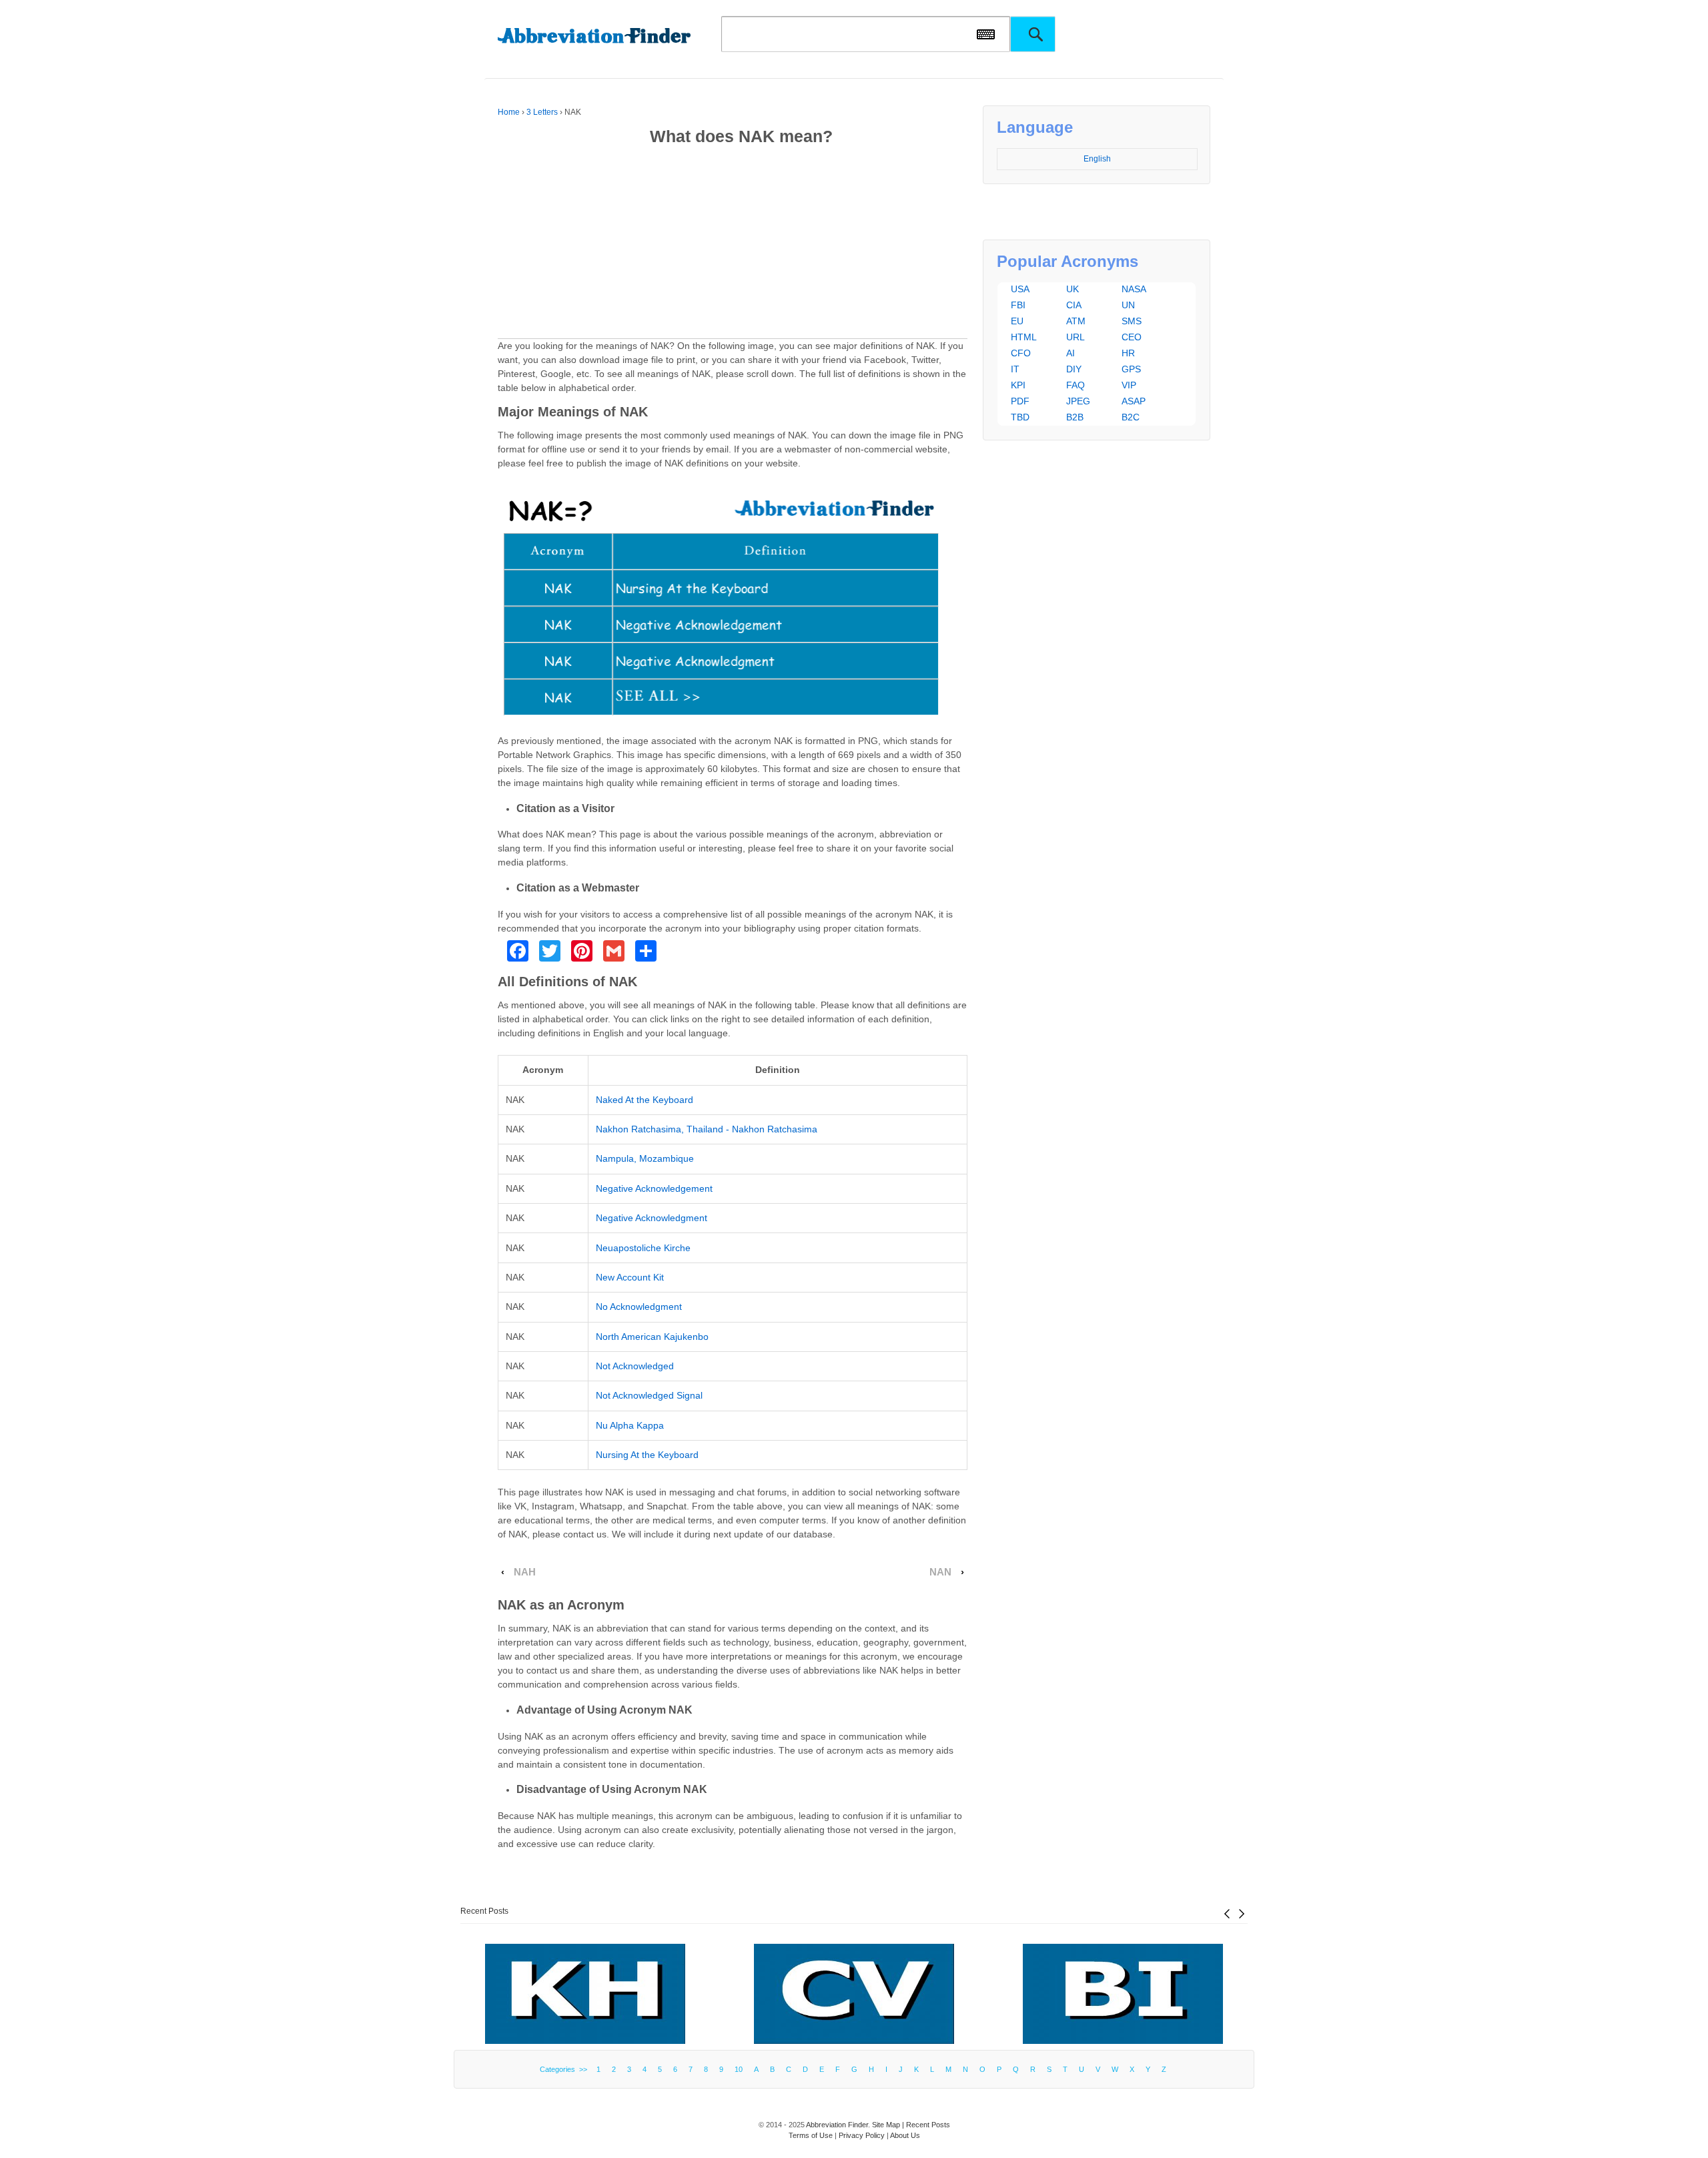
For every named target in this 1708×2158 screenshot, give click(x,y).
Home (509, 112)
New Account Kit (630, 1277)
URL (1076, 337)
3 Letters (542, 112)
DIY (1074, 369)
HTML (1024, 337)
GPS (1131, 369)
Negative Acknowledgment (652, 1218)
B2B (1075, 417)
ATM (1076, 321)
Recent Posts (484, 1911)
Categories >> (565, 2069)
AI (1071, 353)
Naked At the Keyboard (645, 1100)
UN (1128, 305)
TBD (1020, 417)
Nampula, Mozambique (645, 1158)
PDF (1020, 401)
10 (739, 2069)
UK (1073, 289)
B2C (1131, 417)
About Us (905, 2135)
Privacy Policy (862, 2135)
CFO (1021, 353)
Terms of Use (811, 2135)
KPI (1018, 385)
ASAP (1134, 401)
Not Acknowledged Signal (649, 1395)
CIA (1074, 305)
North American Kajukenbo (652, 1337)
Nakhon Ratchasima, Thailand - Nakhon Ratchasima (707, 1129)
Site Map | (889, 2125)
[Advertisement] (733, 245)
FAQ (1076, 385)
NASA (1134, 289)
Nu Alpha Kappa (630, 1425)
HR (1128, 353)
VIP (1129, 385)
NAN (940, 1572)
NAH (525, 1572)
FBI (1018, 305)
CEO (1132, 337)
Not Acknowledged (635, 1366)
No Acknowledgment (639, 1307)
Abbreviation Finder (837, 2125)
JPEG (1078, 401)
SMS (1132, 321)
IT (1015, 369)
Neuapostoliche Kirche (643, 1248)
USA (1020, 289)
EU (1017, 321)
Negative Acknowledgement (654, 1188)
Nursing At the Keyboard (647, 1455)
